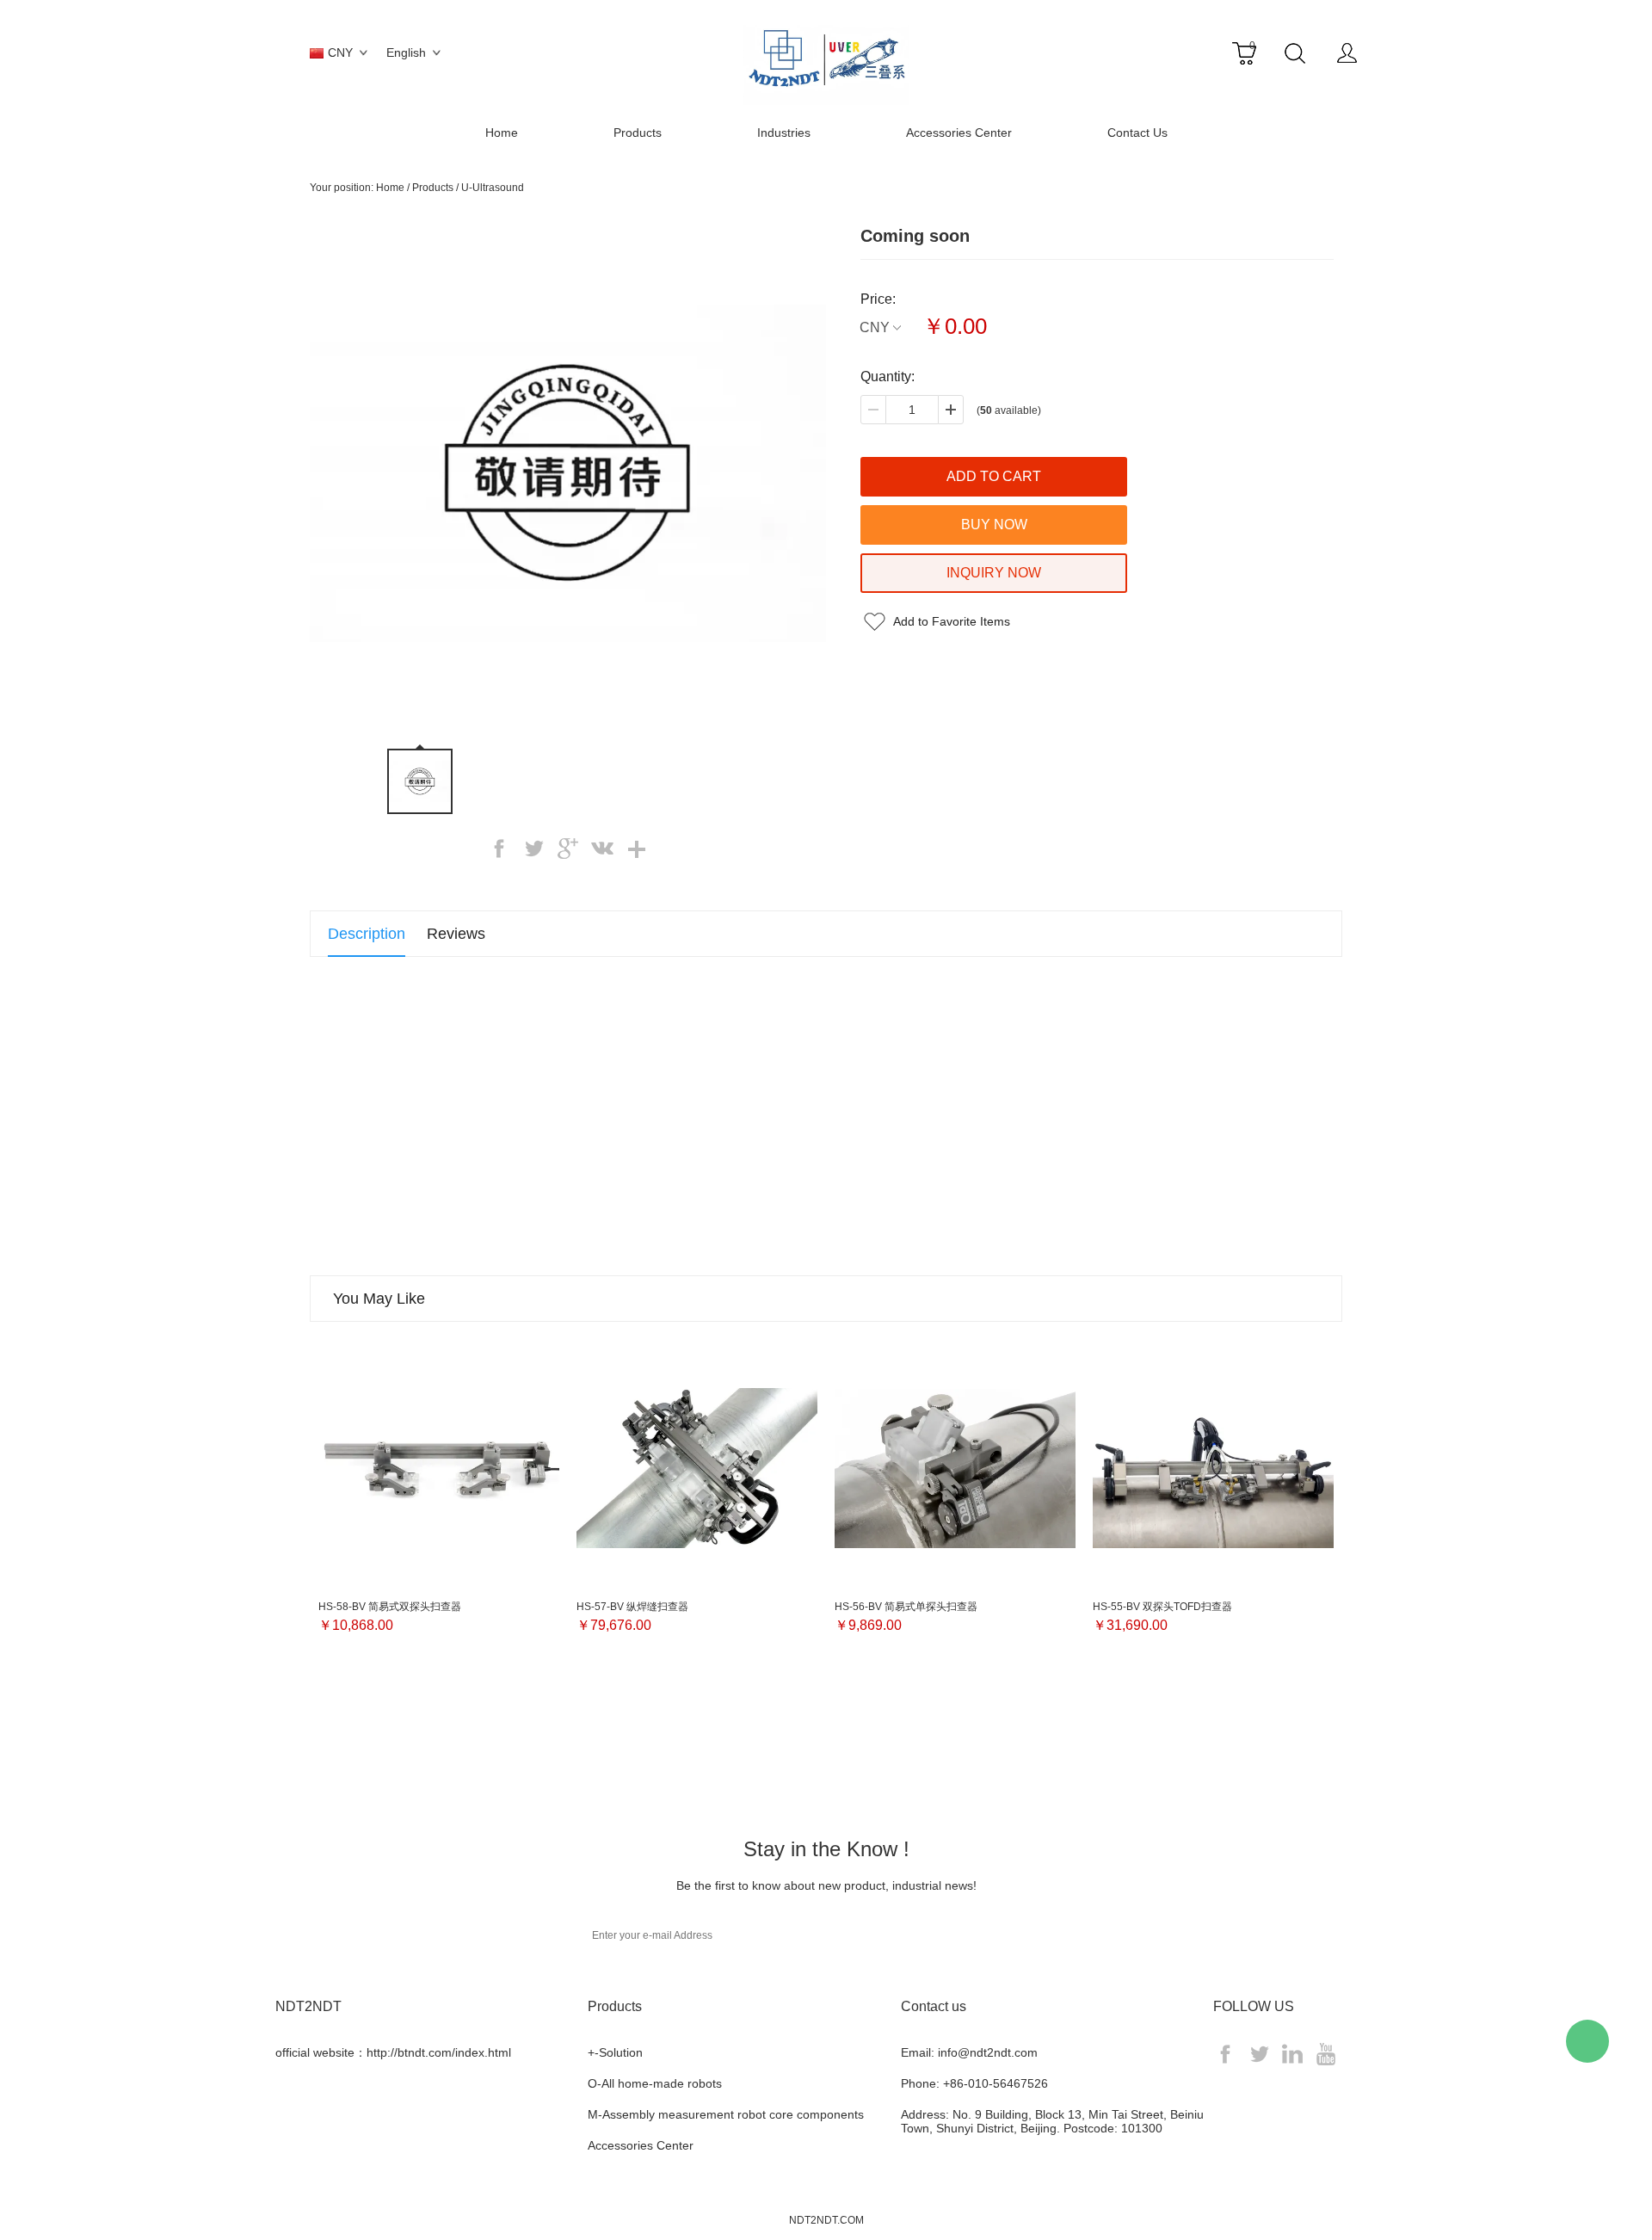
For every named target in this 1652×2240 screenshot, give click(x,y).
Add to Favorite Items (952, 621)
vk (602, 848)
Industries (784, 133)
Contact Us (1137, 133)
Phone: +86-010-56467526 (974, 2083)
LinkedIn (1292, 2054)
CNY (875, 327)
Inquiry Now (994, 573)
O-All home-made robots (655, 2083)
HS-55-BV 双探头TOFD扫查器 (1162, 1607)
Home (502, 133)
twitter (533, 848)
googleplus (568, 848)
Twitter (1259, 2054)
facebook (499, 848)
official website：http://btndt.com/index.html (393, 2052)
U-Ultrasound (493, 188)
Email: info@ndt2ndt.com (969, 2052)
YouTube (1326, 2054)
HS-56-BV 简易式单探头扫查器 (906, 1607)
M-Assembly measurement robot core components (726, 2114)
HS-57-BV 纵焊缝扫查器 (632, 1607)
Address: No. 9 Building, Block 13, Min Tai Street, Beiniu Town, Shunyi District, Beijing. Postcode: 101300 (1052, 2121)
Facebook (1225, 2054)
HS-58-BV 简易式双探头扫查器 (390, 1607)
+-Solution (615, 2052)
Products (638, 133)
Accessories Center (959, 133)
